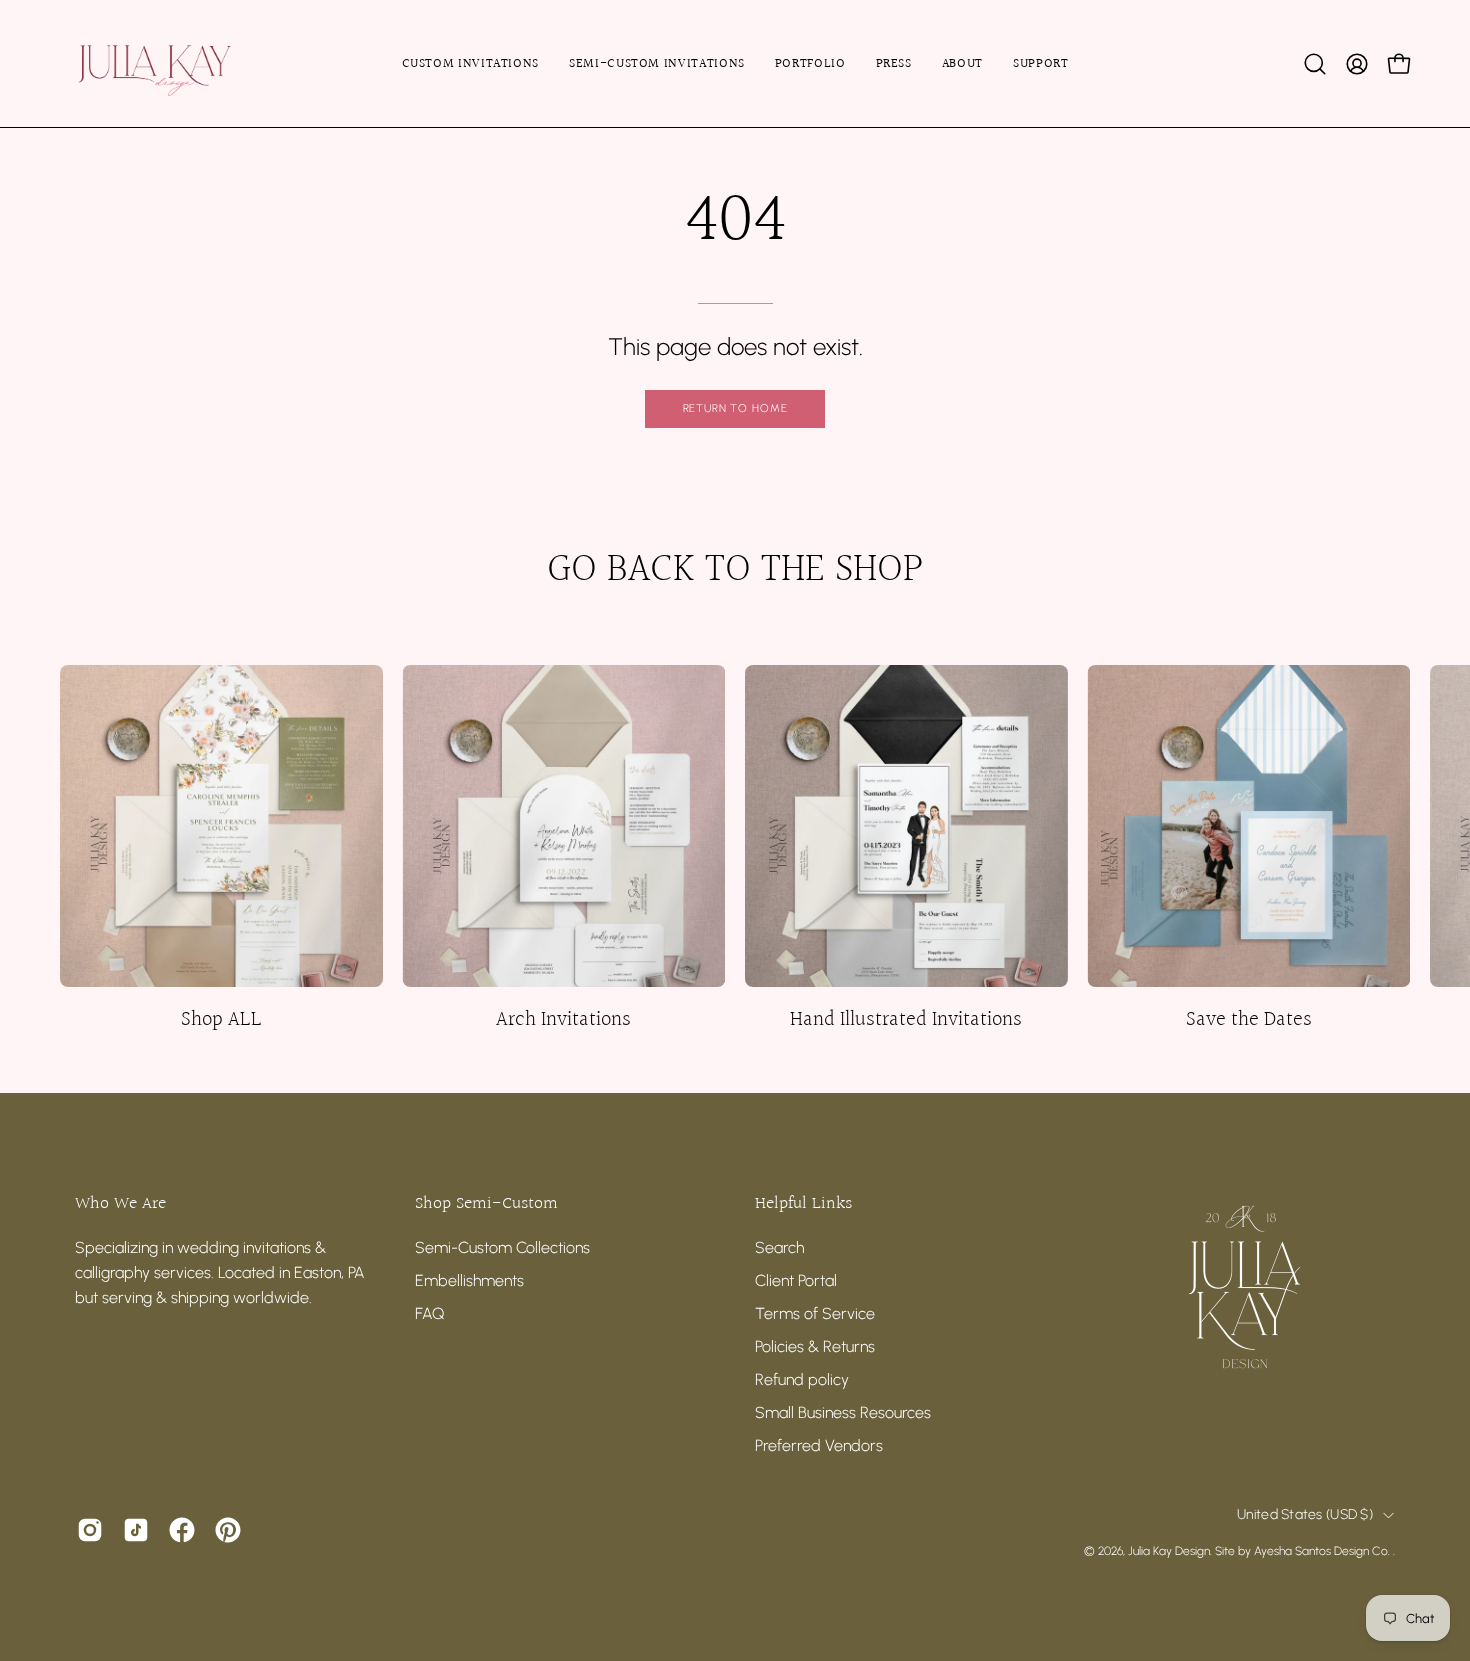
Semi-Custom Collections (502, 1247)
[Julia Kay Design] (185, 63)
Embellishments (469, 1280)
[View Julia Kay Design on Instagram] (90, 1530)
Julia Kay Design (1169, 1551)
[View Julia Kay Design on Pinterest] (228, 1530)
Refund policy (802, 1379)
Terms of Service (815, 1313)
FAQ (429, 1313)
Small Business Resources (843, 1412)
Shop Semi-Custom (486, 1204)
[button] (1315, 64)
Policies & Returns (815, 1346)
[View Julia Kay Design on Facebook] (182, 1530)
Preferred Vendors (819, 1445)
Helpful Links (803, 1204)
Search (779, 1247)
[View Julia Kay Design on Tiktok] (136, 1530)
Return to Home (735, 408)
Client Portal (796, 1280)
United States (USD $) (1305, 1514)
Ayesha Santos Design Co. (1323, 1551)
